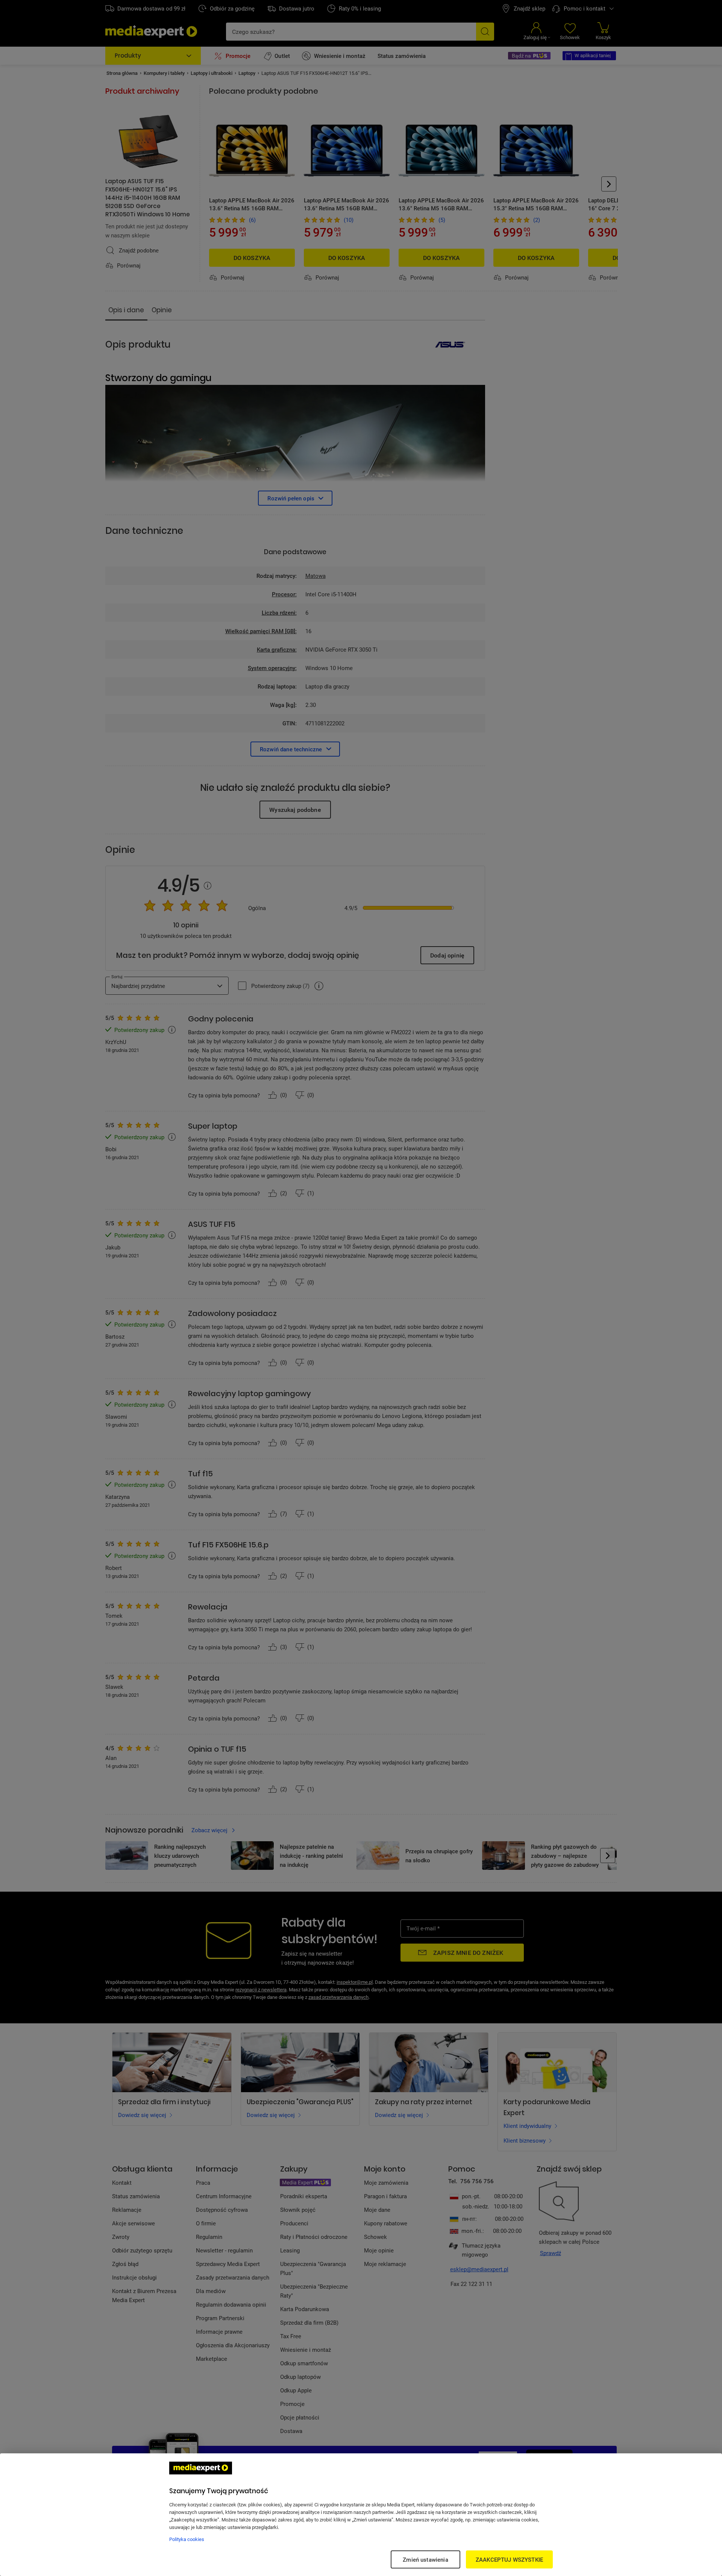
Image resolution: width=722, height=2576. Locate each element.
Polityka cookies (187, 2539)
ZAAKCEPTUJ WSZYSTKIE (509, 2559)
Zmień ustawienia (425, 2559)
